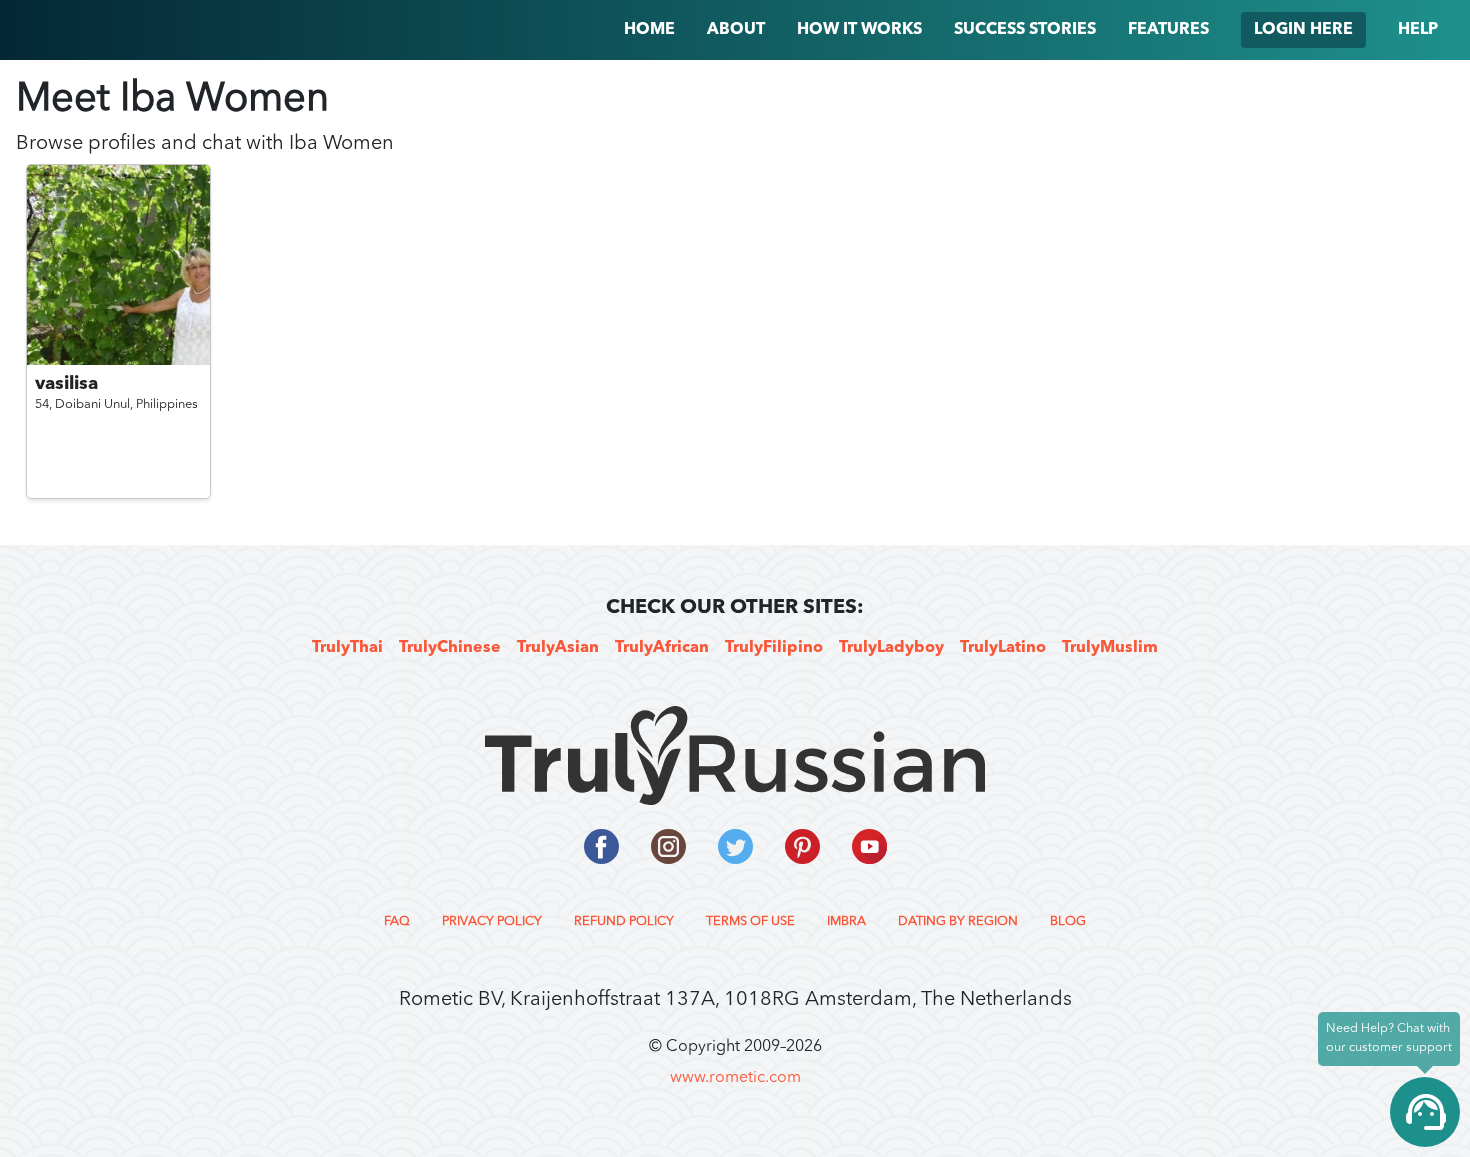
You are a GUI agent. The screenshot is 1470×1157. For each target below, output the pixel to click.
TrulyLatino (1003, 648)
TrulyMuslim (1110, 648)
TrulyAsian (558, 648)
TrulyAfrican (662, 648)
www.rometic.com (735, 1078)
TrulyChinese (450, 648)
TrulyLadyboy (891, 648)
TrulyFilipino (774, 648)
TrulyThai (347, 648)
